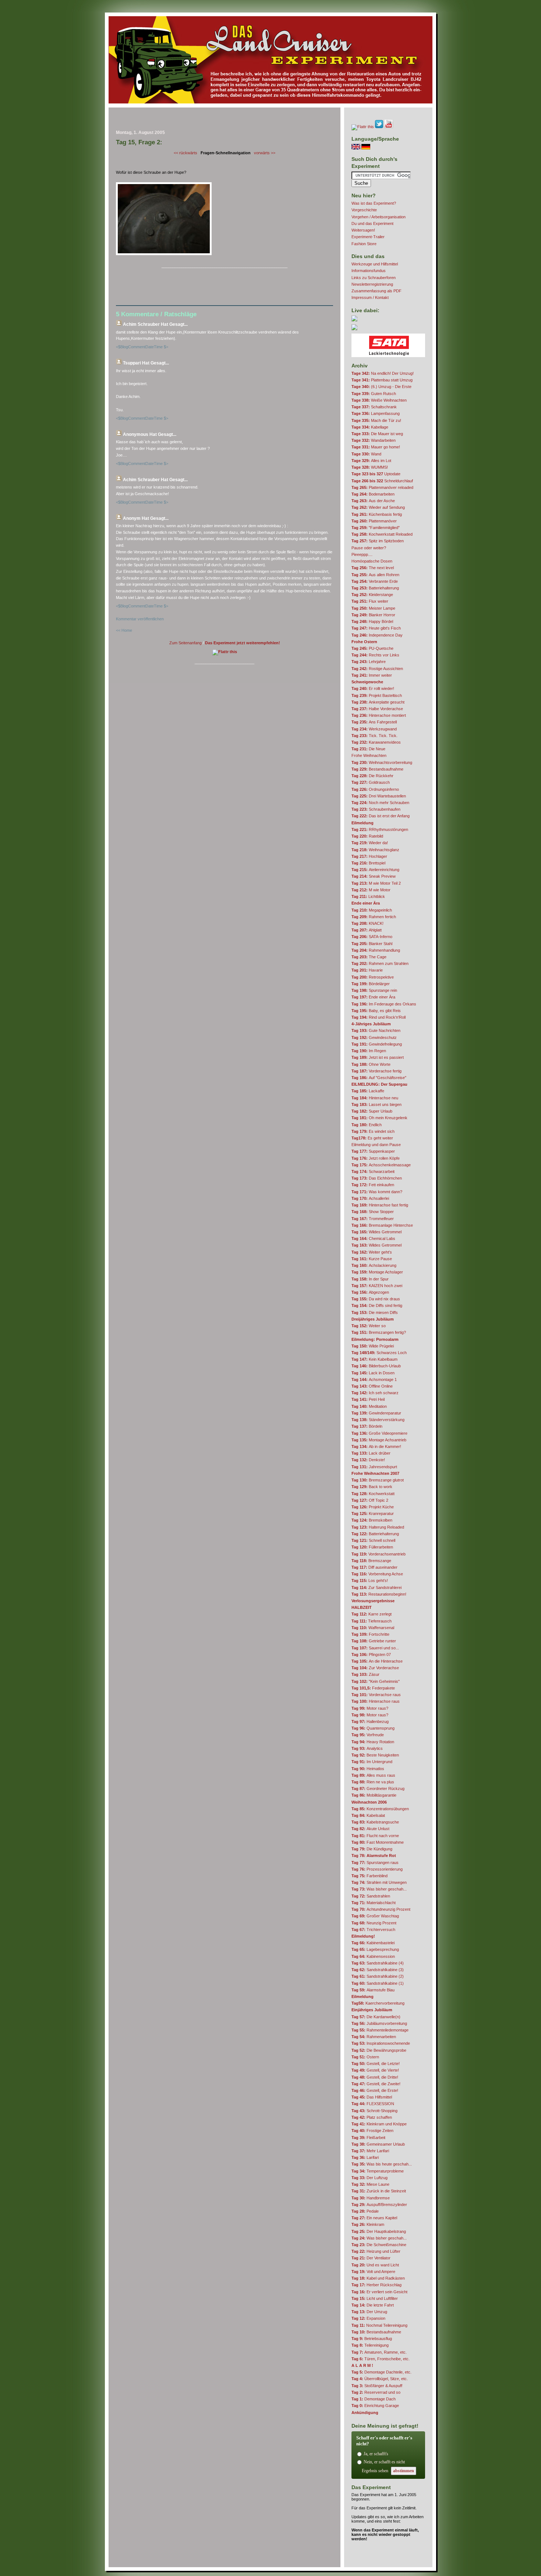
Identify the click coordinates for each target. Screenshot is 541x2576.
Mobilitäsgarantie (374, 1795)
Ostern (365, 2057)
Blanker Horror (373, 615)
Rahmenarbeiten (374, 2037)
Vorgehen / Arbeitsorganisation (379, 217)
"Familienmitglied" (376, 528)
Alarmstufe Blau (373, 1990)
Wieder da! (370, 843)
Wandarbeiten (374, 440)
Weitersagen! (363, 230)
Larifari (365, 2157)
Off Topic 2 (370, 1500)
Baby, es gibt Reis (376, 1011)
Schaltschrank (374, 407)
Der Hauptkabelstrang (379, 2231)
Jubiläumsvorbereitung (379, 2023)
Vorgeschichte (364, 210)
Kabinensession (373, 1956)
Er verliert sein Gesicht (379, 2292)
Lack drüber (371, 1453)
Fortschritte (370, 1634)
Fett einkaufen (373, 1185)
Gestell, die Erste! (375, 2090)
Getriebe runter (374, 1641)
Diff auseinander (374, 1567)
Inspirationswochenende (381, 2043)
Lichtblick (368, 896)
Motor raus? (370, 1708)
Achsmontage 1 (374, 1379)
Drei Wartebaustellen (379, 796)
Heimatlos (368, 1769)
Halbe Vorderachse (377, 709)
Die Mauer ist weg (377, 434)
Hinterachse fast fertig (380, 1205)
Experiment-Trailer (368, 237)
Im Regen (369, 1051)
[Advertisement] (224, 120)
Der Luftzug (369, 2178)
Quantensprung (373, 1728)
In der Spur (370, 1279)
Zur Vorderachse (375, 1668)
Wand (366, 454)
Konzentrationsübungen (380, 1809)
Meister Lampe (373, 608)
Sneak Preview (374, 876)
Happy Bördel (372, 621)
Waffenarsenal (373, 1628)
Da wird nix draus (376, 1299)
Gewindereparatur (376, 1413)
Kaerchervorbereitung (378, 2003)
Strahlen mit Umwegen (379, 1882)
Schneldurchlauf (382, 481)
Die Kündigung (372, 1849)
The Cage (369, 957)
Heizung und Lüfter (376, 2251)
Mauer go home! (376, 447)
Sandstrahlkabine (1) (378, 1983)
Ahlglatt (367, 930)
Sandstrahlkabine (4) (378, 1963)
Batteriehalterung (375, 588)
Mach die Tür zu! (376, 420)
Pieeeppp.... (362, 554)
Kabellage (370, 427)
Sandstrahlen (371, 1896)
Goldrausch (371, 782)
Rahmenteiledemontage (380, 2030)
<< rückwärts (185, 153)
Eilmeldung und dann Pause (376, 1145)
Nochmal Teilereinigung (379, 2325)
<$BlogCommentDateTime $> (142, 347)
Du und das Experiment (372, 223)
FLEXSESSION (373, 2104)
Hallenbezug (370, 1722)
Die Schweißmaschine (379, 2245)
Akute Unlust (370, 1829)
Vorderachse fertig (376, 1071)
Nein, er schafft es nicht (384, 2462)
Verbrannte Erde (375, 581)
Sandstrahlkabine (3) (378, 1970)
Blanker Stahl (372, 944)
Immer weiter (372, 675)
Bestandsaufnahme (377, 769)
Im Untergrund (372, 1762)
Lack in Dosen (373, 1373)
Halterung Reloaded (378, 1527)
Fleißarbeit (368, 2138)
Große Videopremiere (379, 1433)
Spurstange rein (374, 990)
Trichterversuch (373, 1930)
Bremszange (371, 1561)
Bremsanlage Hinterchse (382, 1225)
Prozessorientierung (377, 1869)
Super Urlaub (372, 1111)
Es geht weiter (372, 1138)
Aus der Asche (373, 501)
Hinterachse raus (376, 1701)
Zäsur (365, 1674)
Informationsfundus (369, 271)
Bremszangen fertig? (379, 1332)
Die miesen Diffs (375, 1312)
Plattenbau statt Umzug (382, 380)
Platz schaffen (372, 2117)
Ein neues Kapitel (374, 2218)
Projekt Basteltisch (377, 695)
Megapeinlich (372, 910)
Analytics (367, 1748)
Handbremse (371, 2198)
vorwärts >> (265, 153)
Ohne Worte (371, 1064)
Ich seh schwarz (375, 1393)
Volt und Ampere (373, 2272)
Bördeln (367, 1426)
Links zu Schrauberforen (374, 278)
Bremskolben (372, 1520)
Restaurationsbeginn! (379, 1594)
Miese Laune (370, 2184)
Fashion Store (364, 244)
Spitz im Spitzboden (378, 541)
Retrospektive (373, 977)
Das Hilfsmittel (372, 2097)
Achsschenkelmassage (381, 1165)
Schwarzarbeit (373, 1171)
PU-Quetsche (372, 648)
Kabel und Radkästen (378, 2278)
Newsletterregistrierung (372, 284)
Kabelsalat (368, 1815)
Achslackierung (374, 1265)
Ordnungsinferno (375, 789)
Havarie (367, 970)
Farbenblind (369, 1876)
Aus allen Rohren (375, 575)
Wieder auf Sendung (378, 507)
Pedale (365, 2211)
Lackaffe (368, 1091)
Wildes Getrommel (376, 1232)
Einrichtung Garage (375, 2406)
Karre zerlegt (372, 1614)
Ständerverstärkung (378, 1420)
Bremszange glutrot (378, 1480)
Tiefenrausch (372, 1621)
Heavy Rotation (373, 1742)
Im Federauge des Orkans (384, 1004)
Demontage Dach (374, 2399)
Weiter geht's (372, 1252)
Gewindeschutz (374, 1037)
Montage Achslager (377, 1272)
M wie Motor (371, 890)
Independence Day (377, 635)
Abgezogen (370, 1292)
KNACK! (367, 923)
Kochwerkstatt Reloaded (382, 534)
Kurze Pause (372, 1259)
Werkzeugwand (374, 729)
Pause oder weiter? (369, 548)
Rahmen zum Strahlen (380, 963)
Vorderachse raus (376, 1695)
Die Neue (368, 749)
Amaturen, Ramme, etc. (379, 2352)
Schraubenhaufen (376, 809)
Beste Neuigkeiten (375, 1755)
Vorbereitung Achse (377, 1574)
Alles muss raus (373, 1775)
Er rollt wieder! (373, 688)
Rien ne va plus (373, 1782)
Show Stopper (373, 1212)
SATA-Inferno (372, 937)
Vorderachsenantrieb (379, 1554)
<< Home (124, 630)
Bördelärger (371, 984)
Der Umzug (369, 2312)
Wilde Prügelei (373, 1346)
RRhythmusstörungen (380, 829)
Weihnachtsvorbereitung (382, 762)
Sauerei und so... (375, 1648)
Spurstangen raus (375, 1863)
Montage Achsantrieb (379, 1440)
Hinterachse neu (375, 1098)
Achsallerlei (370, 1198)
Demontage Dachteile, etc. (381, 2372)
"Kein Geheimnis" (376, 1681)
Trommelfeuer (373, 1219)
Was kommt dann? (377, 1192)
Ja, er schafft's (376, 2454)
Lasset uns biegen (376, 1104)
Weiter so (369, 1326)
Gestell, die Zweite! (376, 2084)
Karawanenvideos (376, 742)
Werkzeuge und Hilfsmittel (375, 264)
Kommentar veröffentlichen (140, 619)
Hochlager (369, 856)
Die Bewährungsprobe (379, 2050)
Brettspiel (368, 863)
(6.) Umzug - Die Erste (381, 387)
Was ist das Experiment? (374, 203)
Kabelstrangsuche (375, 1822)
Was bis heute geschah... (382, 2164)
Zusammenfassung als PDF (376, 291)
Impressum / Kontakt (370, 297)
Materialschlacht (374, 1903)
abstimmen (404, 2471)
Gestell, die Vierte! (375, 2070)
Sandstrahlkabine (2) (378, 1976)
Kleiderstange (372, 595)
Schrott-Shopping (374, 2111)
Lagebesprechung (375, 1949)
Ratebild (367, 836)
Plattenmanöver (374, 521)
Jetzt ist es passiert (378, 1057)
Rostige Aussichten (377, 669)
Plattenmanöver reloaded (382, 487)
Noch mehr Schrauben (380, 803)
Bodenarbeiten (373, 494)
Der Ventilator (371, 2258)
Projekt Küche (373, 1507)
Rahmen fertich (374, 917)
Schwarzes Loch (379, 1353)
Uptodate (376, 474)
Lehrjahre (369, 662)
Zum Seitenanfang (185, 643)
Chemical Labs (373, 1238)
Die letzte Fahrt (373, 2305)
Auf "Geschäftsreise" (379, 1078)
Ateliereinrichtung (375, 870)
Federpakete (373, 1688)
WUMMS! (370, 467)
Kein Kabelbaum (374, 1359)
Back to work (372, 1487)
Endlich (367, 1125)
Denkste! (368, 1460)
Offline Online (372, 1386)
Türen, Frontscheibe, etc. (381, 2359)
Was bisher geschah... (379, 1889)
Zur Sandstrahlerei (376, 1587)
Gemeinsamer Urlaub (378, 2144)
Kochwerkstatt (373, 1494)
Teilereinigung (370, 2345)
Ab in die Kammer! (376, 1446)
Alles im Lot (371, 461)
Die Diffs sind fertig (377, 1305)
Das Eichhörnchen (377, 1178)
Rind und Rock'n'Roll (379, 1017)
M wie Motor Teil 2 (376, 883)
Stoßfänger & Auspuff (377, 2386)
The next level (373, 568)
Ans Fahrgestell (374, 722)
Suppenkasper (373, 1151)
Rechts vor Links (375, 655)
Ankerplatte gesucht (378, 702)
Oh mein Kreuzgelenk (379, 1118)
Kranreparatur (373, 1513)
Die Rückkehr (372, 776)
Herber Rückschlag (376, 2285)
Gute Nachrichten (376, 1030)
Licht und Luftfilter (375, 2298)
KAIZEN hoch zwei (377, 1286)
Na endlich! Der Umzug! (383, 373)
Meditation (369, 1406)
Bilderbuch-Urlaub (376, 1366)
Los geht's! (370, 1581)
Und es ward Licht (375, 2265)
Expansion (368, 2318)
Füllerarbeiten (372, 1547)
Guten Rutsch (374, 394)
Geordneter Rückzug (378, 1789)
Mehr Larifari (370, 2151)
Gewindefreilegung (377, 1044)
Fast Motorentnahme (378, 1842)
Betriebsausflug (372, 2339)
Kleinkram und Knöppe (379, 2124)
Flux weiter (370, 601)
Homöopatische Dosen (372, 561)
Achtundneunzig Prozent (381, 1909)
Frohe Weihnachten (369, 755)
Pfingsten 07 (371, 1655)
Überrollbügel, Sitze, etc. (380, 2379)
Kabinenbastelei (373, 1943)
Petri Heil (368, 1399)
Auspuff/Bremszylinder (379, 2205)
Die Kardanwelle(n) (376, 2017)
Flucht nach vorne (375, 1836)
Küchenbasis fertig (377, 514)
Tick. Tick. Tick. (374, 736)
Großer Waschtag (375, 1916)
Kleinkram (368, 2224)
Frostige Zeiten (372, 2131)
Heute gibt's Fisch (376, 628)
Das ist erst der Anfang (381, 816)
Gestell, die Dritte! (375, 2077)
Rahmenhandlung (376, 950)
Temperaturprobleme (378, 2171)
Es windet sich (373, 1131)
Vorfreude (368, 1735)
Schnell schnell (373, 1540)
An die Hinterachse (377, 1661)
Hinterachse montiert (379, 715)
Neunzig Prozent (374, 1923)
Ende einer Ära (373, 997)
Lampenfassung (376, 413)
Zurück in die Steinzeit (379, 2191)
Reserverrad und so (376, 2392)
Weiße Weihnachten (379, 400)
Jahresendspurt (374, 1467)
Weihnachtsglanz (375, 850)
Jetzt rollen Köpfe (376, 1158)
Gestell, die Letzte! (376, 2064)
